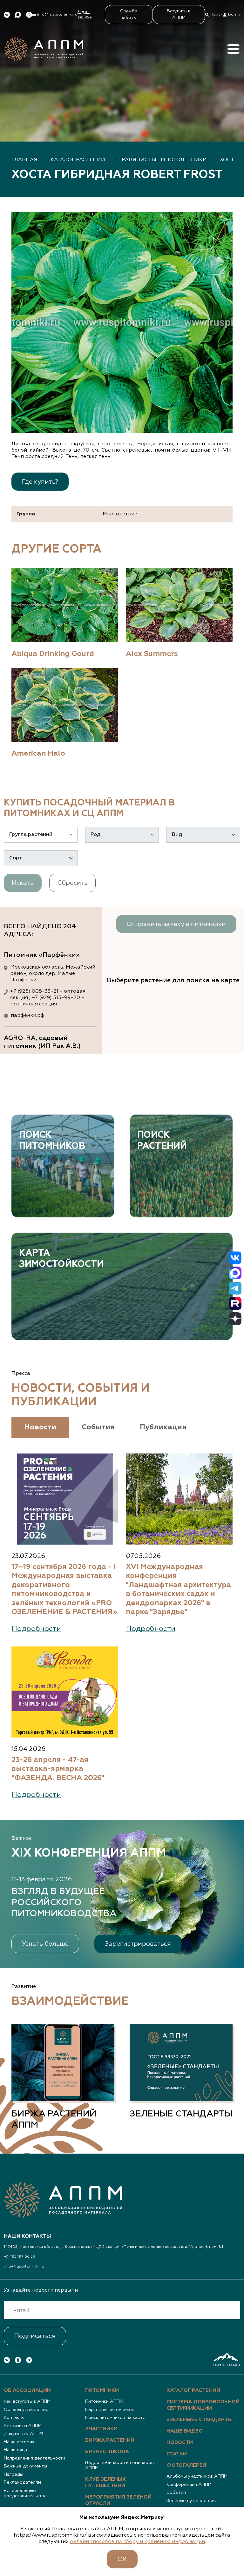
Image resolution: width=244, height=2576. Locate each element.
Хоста (229, 160)
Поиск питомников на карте (115, 2418)
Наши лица (15, 2450)
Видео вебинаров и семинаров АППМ (119, 2466)
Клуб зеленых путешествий (106, 2483)
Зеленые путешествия (191, 2501)
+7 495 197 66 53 (19, 2257)
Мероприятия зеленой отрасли (118, 2500)
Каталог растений (78, 160)
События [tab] (98, 1427)
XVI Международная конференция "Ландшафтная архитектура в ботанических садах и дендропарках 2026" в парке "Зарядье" (178, 1589)
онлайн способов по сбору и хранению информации (137, 2542)
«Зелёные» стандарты (200, 2420)
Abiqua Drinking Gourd (53, 654)
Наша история (19, 2442)
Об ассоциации (27, 2391)
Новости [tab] (40, 1427)
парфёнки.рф (27, 1016)
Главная (24, 160)
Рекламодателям (22, 2482)
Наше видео (185, 2431)
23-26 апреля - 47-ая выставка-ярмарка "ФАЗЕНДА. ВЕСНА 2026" (58, 1769)
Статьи (177, 2454)
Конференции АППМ (189, 2485)
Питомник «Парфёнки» (42, 955)
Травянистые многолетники (163, 160)
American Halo (38, 754)
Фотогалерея (186, 2466)
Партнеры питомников (110, 2410)
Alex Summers (152, 654)
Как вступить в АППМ (27, 2401)
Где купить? (40, 482)
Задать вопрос (85, 14)
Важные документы (25, 2466)
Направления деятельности (34, 2458)
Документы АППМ (24, 2434)
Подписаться (35, 2336)
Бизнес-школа (107, 2452)
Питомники (102, 2391)
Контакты (14, 2418)
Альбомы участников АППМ (197, 2476)
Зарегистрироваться (138, 1944)
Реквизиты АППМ (23, 2426)
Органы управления (26, 2410)
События (176, 2493)
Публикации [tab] (163, 1427)
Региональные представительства (25, 2493)
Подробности (36, 1629)
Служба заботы (129, 14)
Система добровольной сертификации (203, 2405)
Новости (180, 2443)
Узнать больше (45, 1944)
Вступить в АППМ (179, 14)
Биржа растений (110, 2440)
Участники (101, 2429)
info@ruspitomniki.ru (24, 2267)
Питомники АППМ (104, 2401)
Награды (14, 2474)
